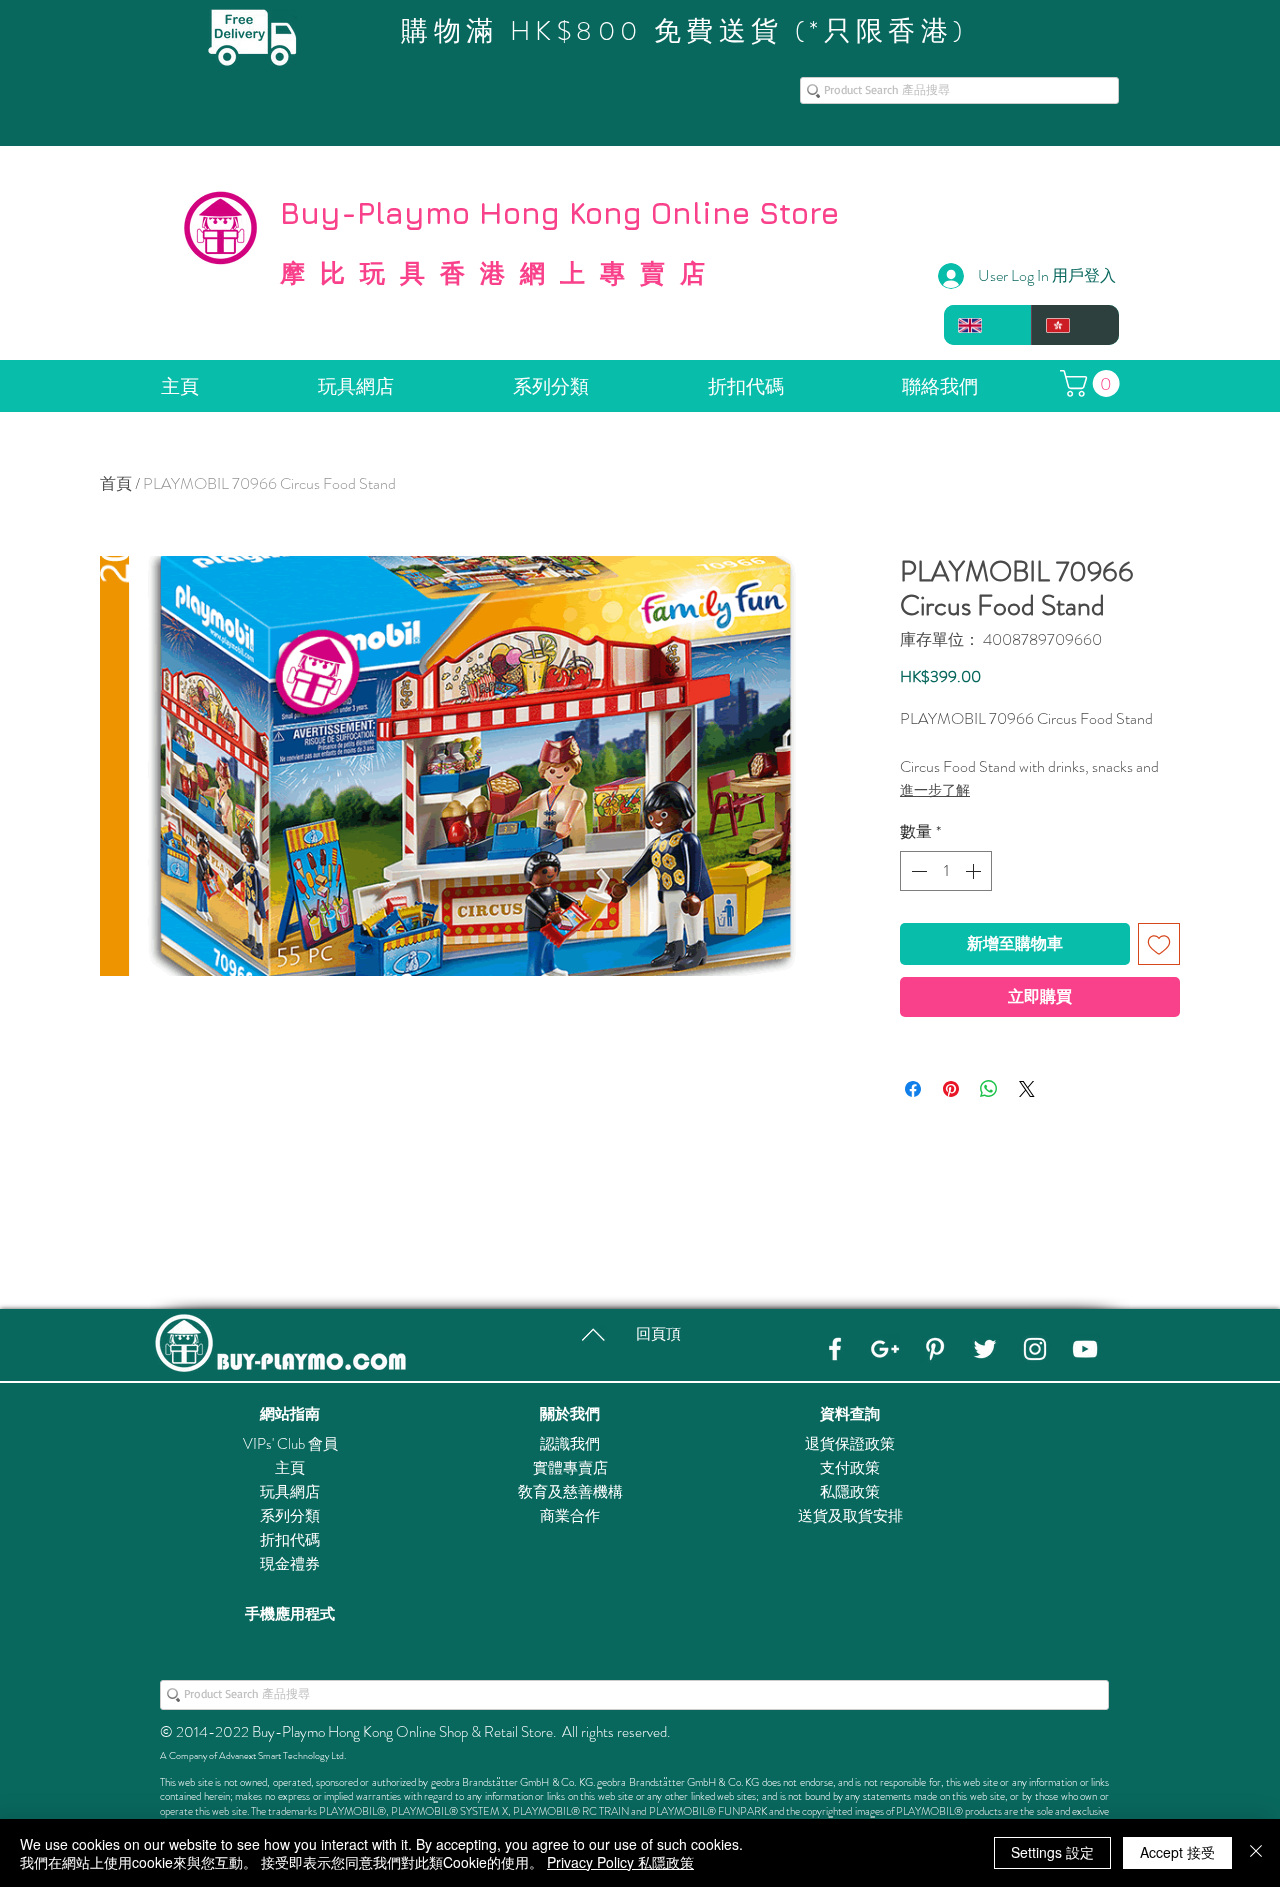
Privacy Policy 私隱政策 (620, 1862)
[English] (987, 325)
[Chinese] (1075, 325)
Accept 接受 (1177, 1852)
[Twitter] (985, 1349)
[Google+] (885, 1349)
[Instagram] (1035, 1349)
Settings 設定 (1052, 1852)
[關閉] (1256, 1853)
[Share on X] (1027, 1089)
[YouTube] (1085, 1349)
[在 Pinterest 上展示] (951, 1089)
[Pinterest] (935, 1349)
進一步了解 (935, 790)
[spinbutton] (946, 871)
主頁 (290, 1468)
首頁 (116, 483)
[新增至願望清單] (1159, 944)
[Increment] (975, 871)
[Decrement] (917, 871)
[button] (1093, 383)
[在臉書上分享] (913, 1089)
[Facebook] (835, 1349)
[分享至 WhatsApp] (989, 1089)
